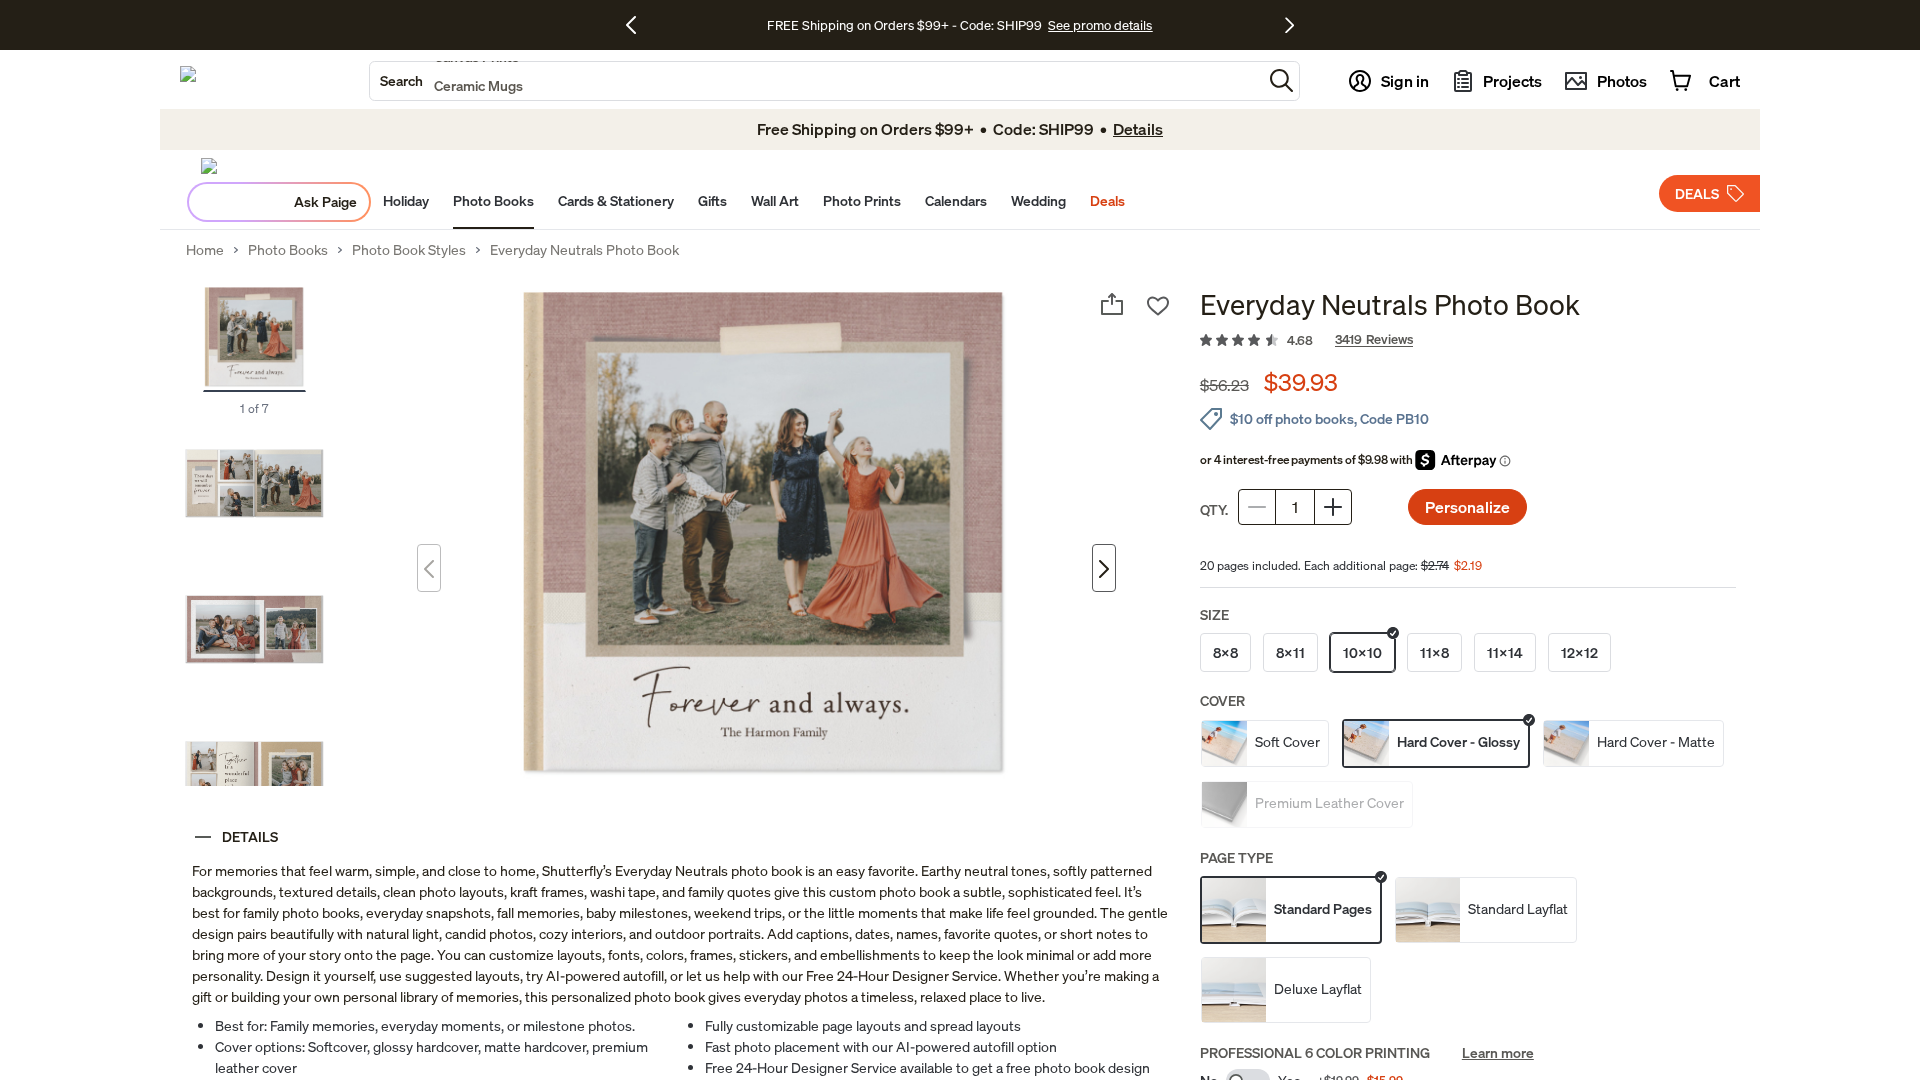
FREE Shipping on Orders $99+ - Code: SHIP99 (904, 25)
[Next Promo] (1289, 25)
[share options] (1112, 304)
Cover (1222, 700)
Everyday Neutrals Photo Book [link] (584, 250)
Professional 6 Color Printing (1315, 1052)
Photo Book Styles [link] (409, 250)
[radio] (1225, 652)
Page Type (1236, 857)
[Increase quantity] (1333, 507)
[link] (1468, 341)
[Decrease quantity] (1257, 507)
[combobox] (816, 81)
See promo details (1100, 25)
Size (1214, 614)
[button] (1281, 80)
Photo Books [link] (288, 250)
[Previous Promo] (638, 25)
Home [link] (205, 250)
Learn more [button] (1498, 1052)
